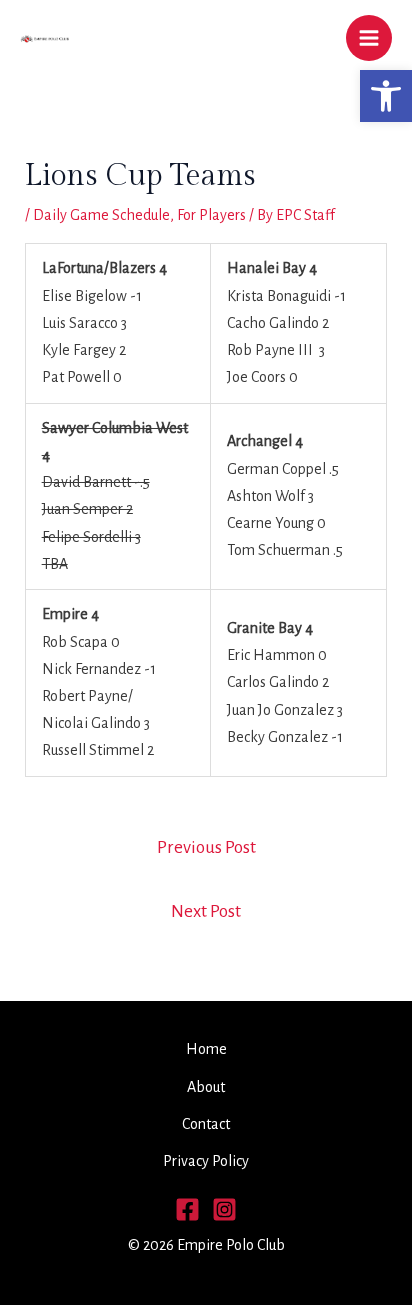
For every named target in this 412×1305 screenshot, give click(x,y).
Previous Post (206, 847)
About (206, 1087)
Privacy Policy (206, 1161)
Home (206, 1049)
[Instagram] (224, 1209)
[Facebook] (187, 1209)
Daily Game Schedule (101, 215)
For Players (211, 215)
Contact (206, 1124)
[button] (386, 96)
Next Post (206, 911)
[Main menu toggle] (369, 38)
